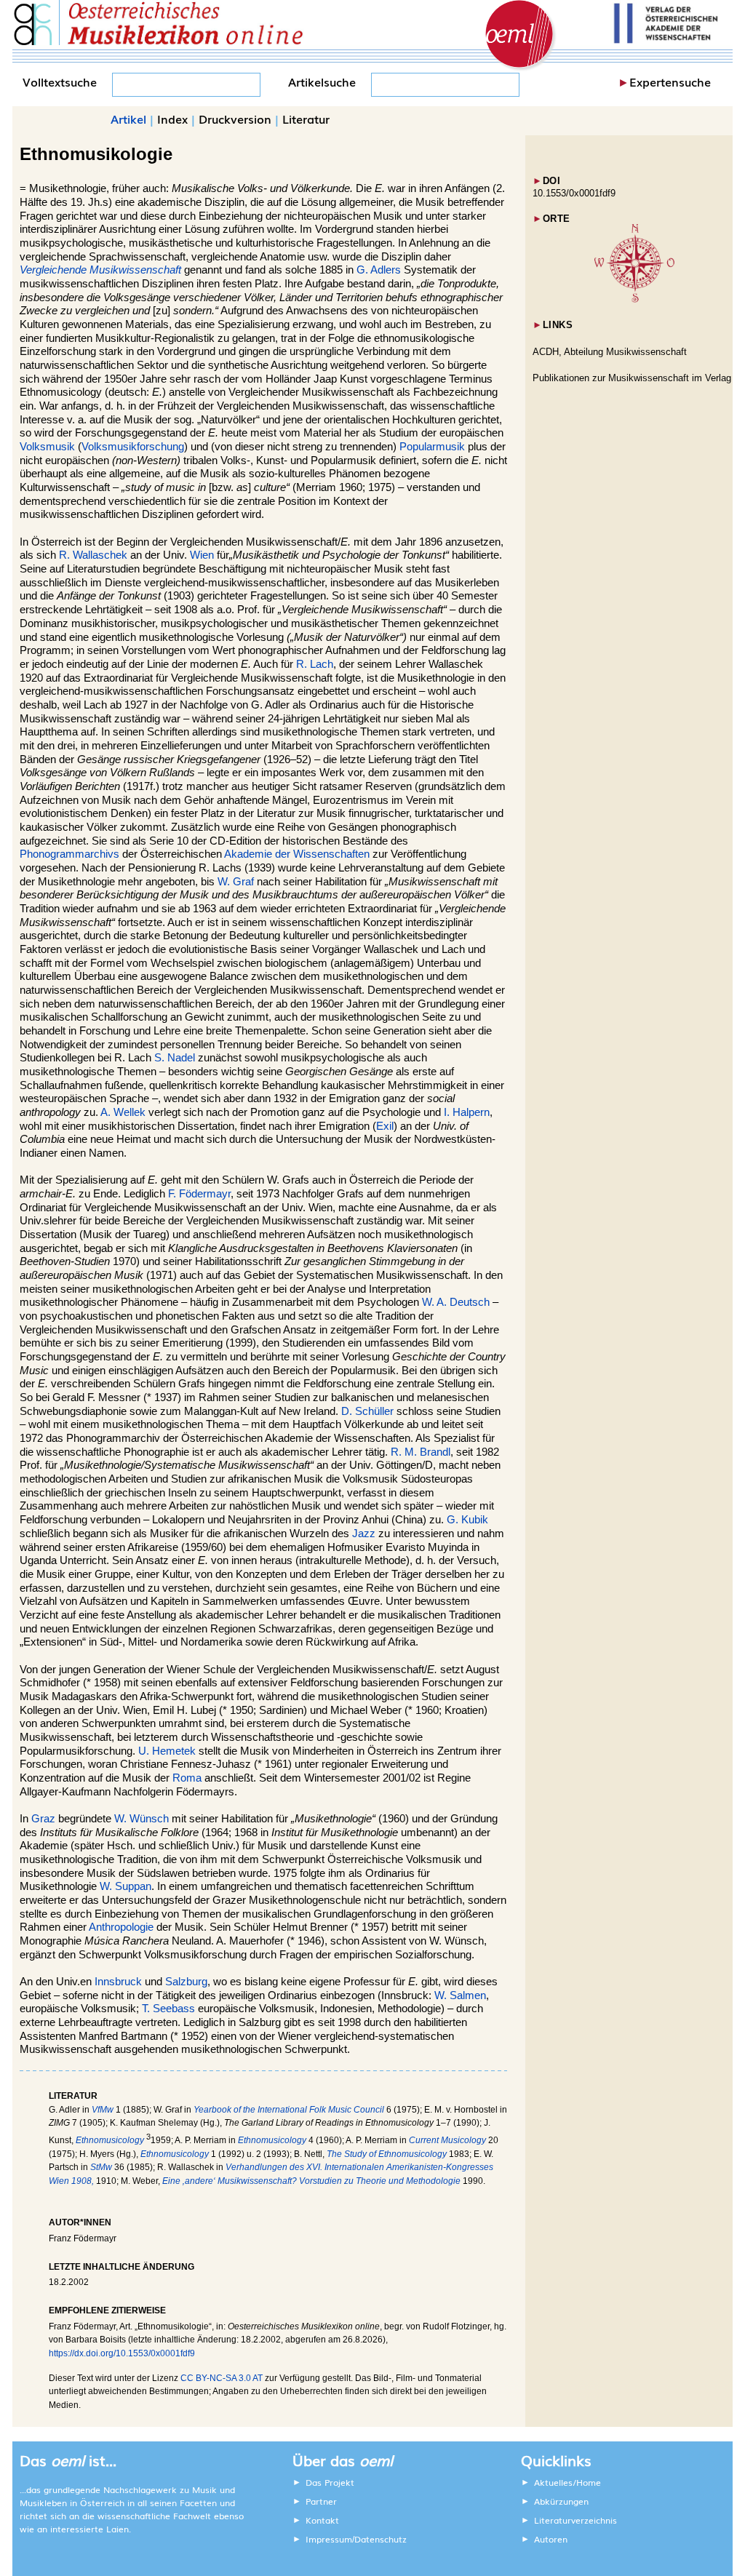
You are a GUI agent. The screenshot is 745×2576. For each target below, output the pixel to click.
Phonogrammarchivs (69, 854)
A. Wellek (123, 1112)
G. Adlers (379, 270)
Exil (385, 1126)
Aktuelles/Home (567, 2482)
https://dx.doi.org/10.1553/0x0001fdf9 (122, 2353)
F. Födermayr (199, 1194)
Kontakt (322, 2520)
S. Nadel (175, 1058)
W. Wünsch (142, 1819)
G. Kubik (467, 1520)
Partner (321, 2501)
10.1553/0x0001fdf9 (574, 193)
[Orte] (634, 299)
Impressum (329, 2539)
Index (172, 119)
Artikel (128, 119)
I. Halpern (467, 1112)
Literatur (306, 119)
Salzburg (186, 1982)
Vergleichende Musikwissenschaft (100, 270)
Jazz (364, 1534)
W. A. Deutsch (456, 1302)
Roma (187, 1778)
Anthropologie (121, 1927)
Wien (202, 555)
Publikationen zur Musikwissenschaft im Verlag (632, 378)
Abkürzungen (561, 2501)
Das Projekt (330, 2482)
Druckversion (235, 119)
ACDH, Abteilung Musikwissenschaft (610, 352)
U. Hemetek (167, 1751)
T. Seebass (168, 2009)
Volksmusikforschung (133, 447)
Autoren (551, 2539)
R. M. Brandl (421, 1452)
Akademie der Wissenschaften (297, 854)
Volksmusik (47, 447)
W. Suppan (126, 1886)
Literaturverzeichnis (575, 2520)
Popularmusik (432, 447)
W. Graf (236, 882)
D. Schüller (367, 1411)
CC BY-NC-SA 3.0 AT (222, 2378)
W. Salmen (460, 1995)
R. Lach (315, 664)
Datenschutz (381, 2539)
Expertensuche (670, 81)
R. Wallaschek (93, 555)
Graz (43, 1819)
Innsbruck (118, 1982)
